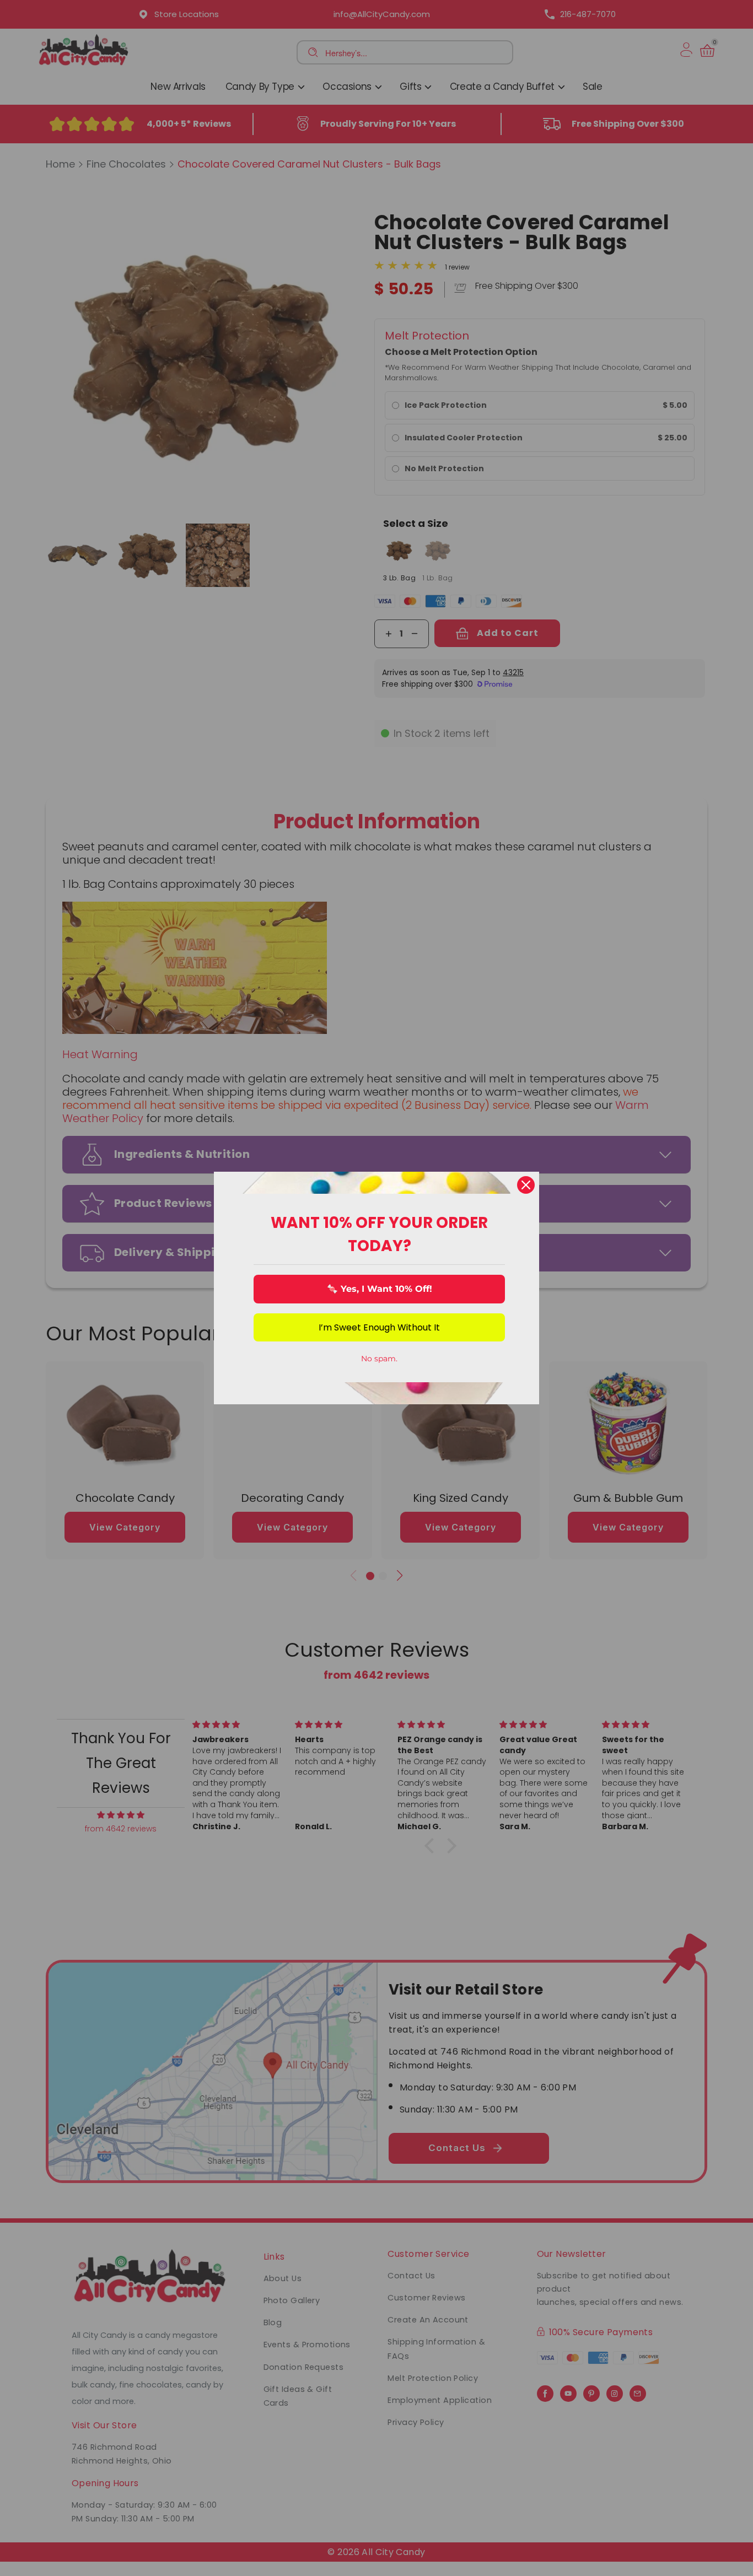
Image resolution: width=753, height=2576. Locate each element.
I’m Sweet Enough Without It (379, 1327)
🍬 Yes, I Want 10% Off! (380, 1289)
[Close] (526, 1185)
